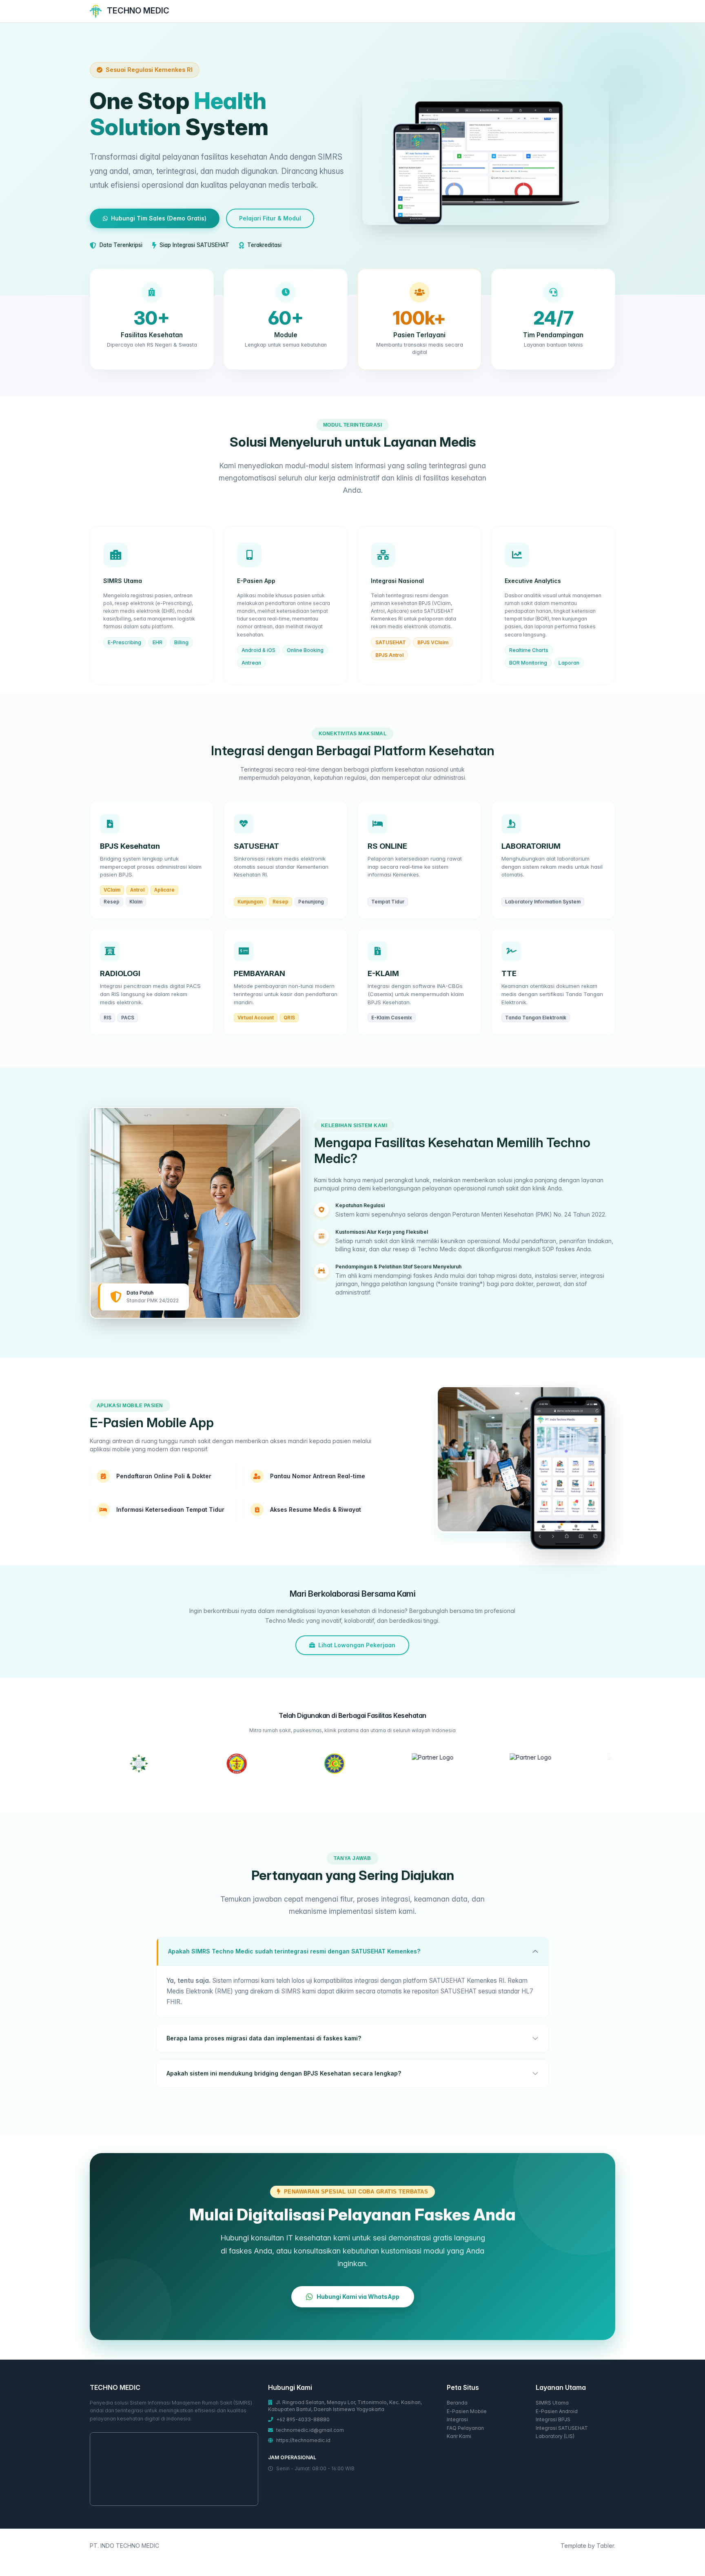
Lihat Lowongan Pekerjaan (357, 1645)
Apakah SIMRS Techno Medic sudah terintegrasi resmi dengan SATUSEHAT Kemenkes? (294, 1951)
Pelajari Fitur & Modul (270, 218)
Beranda (457, 2403)
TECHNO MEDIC (137, 11)
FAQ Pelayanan (465, 2428)
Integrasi (457, 2419)
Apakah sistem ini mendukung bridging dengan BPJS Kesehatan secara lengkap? (284, 2073)
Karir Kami (459, 2436)
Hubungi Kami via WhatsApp (358, 2297)
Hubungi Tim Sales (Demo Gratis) (159, 218)
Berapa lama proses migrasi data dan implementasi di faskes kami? (264, 2038)
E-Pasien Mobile (467, 2411)
